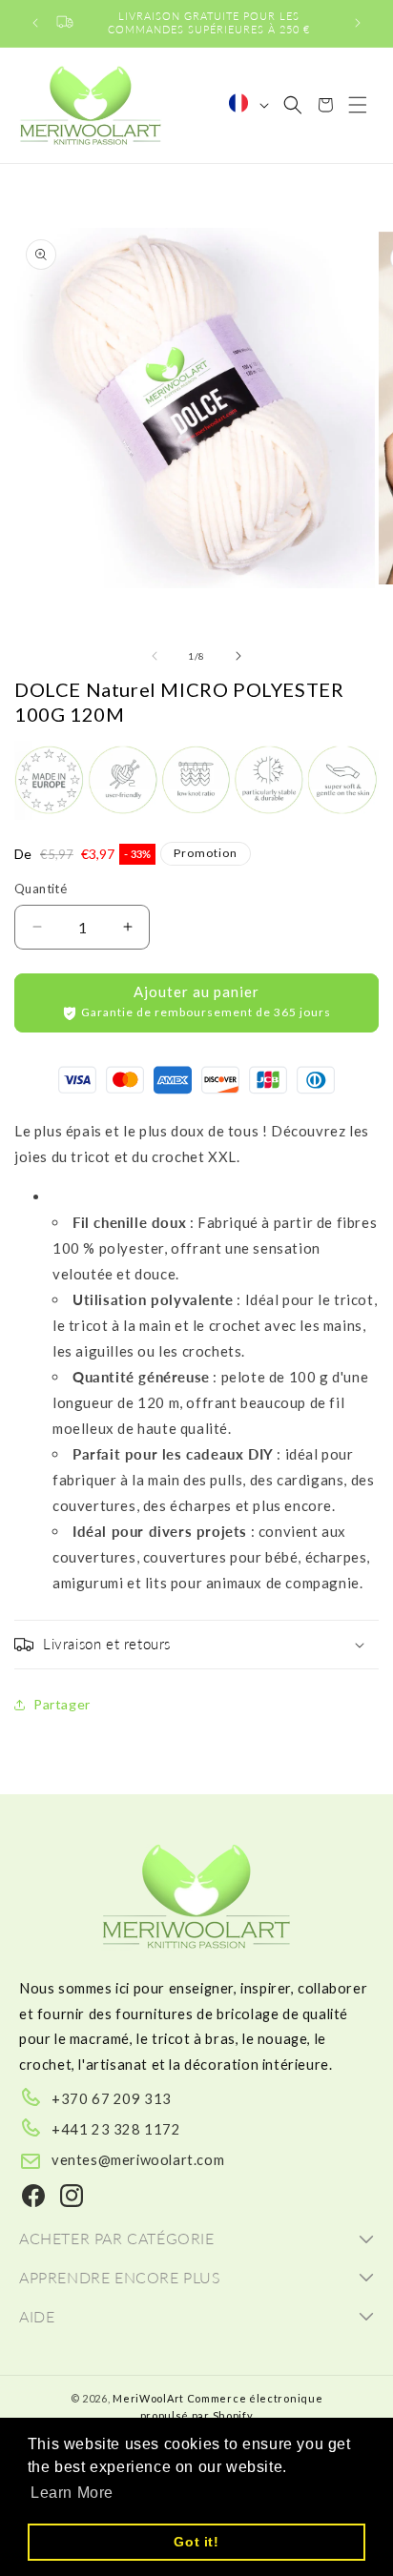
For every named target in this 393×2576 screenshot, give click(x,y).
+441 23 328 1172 (116, 2129)
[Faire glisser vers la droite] (238, 656)
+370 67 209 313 (112, 2098)
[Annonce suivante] (358, 23)
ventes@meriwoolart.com (138, 2159)
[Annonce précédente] (35, 23)
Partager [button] (62, 1704)
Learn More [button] (72, 2493)
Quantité (41, 889)
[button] (293, 105)
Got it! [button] (196, 2542)
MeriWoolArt (148, 2398)
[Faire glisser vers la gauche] (155, 656)
